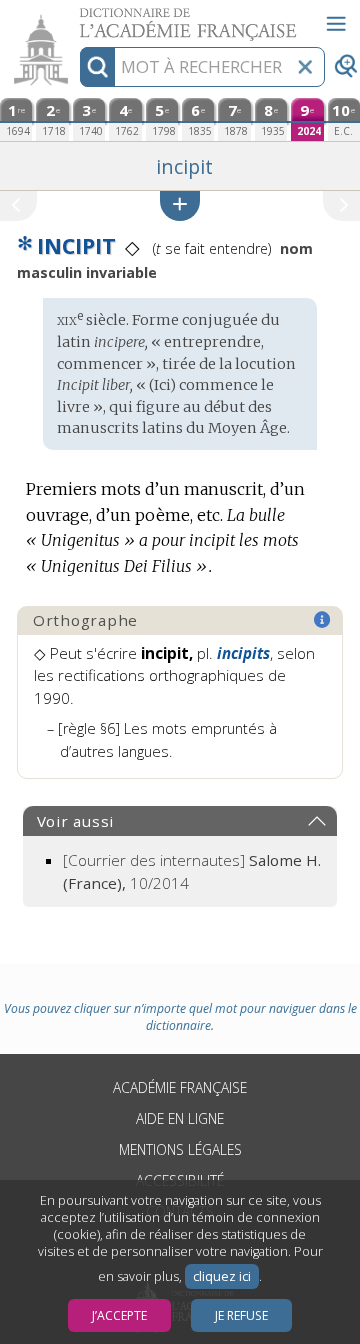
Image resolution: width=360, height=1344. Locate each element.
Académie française (180, 1087)
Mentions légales (180, 1149)
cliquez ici (222, 1276)
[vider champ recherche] (305, 67)
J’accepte (119, 1315)
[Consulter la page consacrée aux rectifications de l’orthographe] (323, 620)
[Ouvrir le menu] (336, 24)
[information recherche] (97, 67)
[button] (180, 205)
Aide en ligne (180, 1118)
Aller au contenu (77, 17)
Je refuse (241, 1315)
